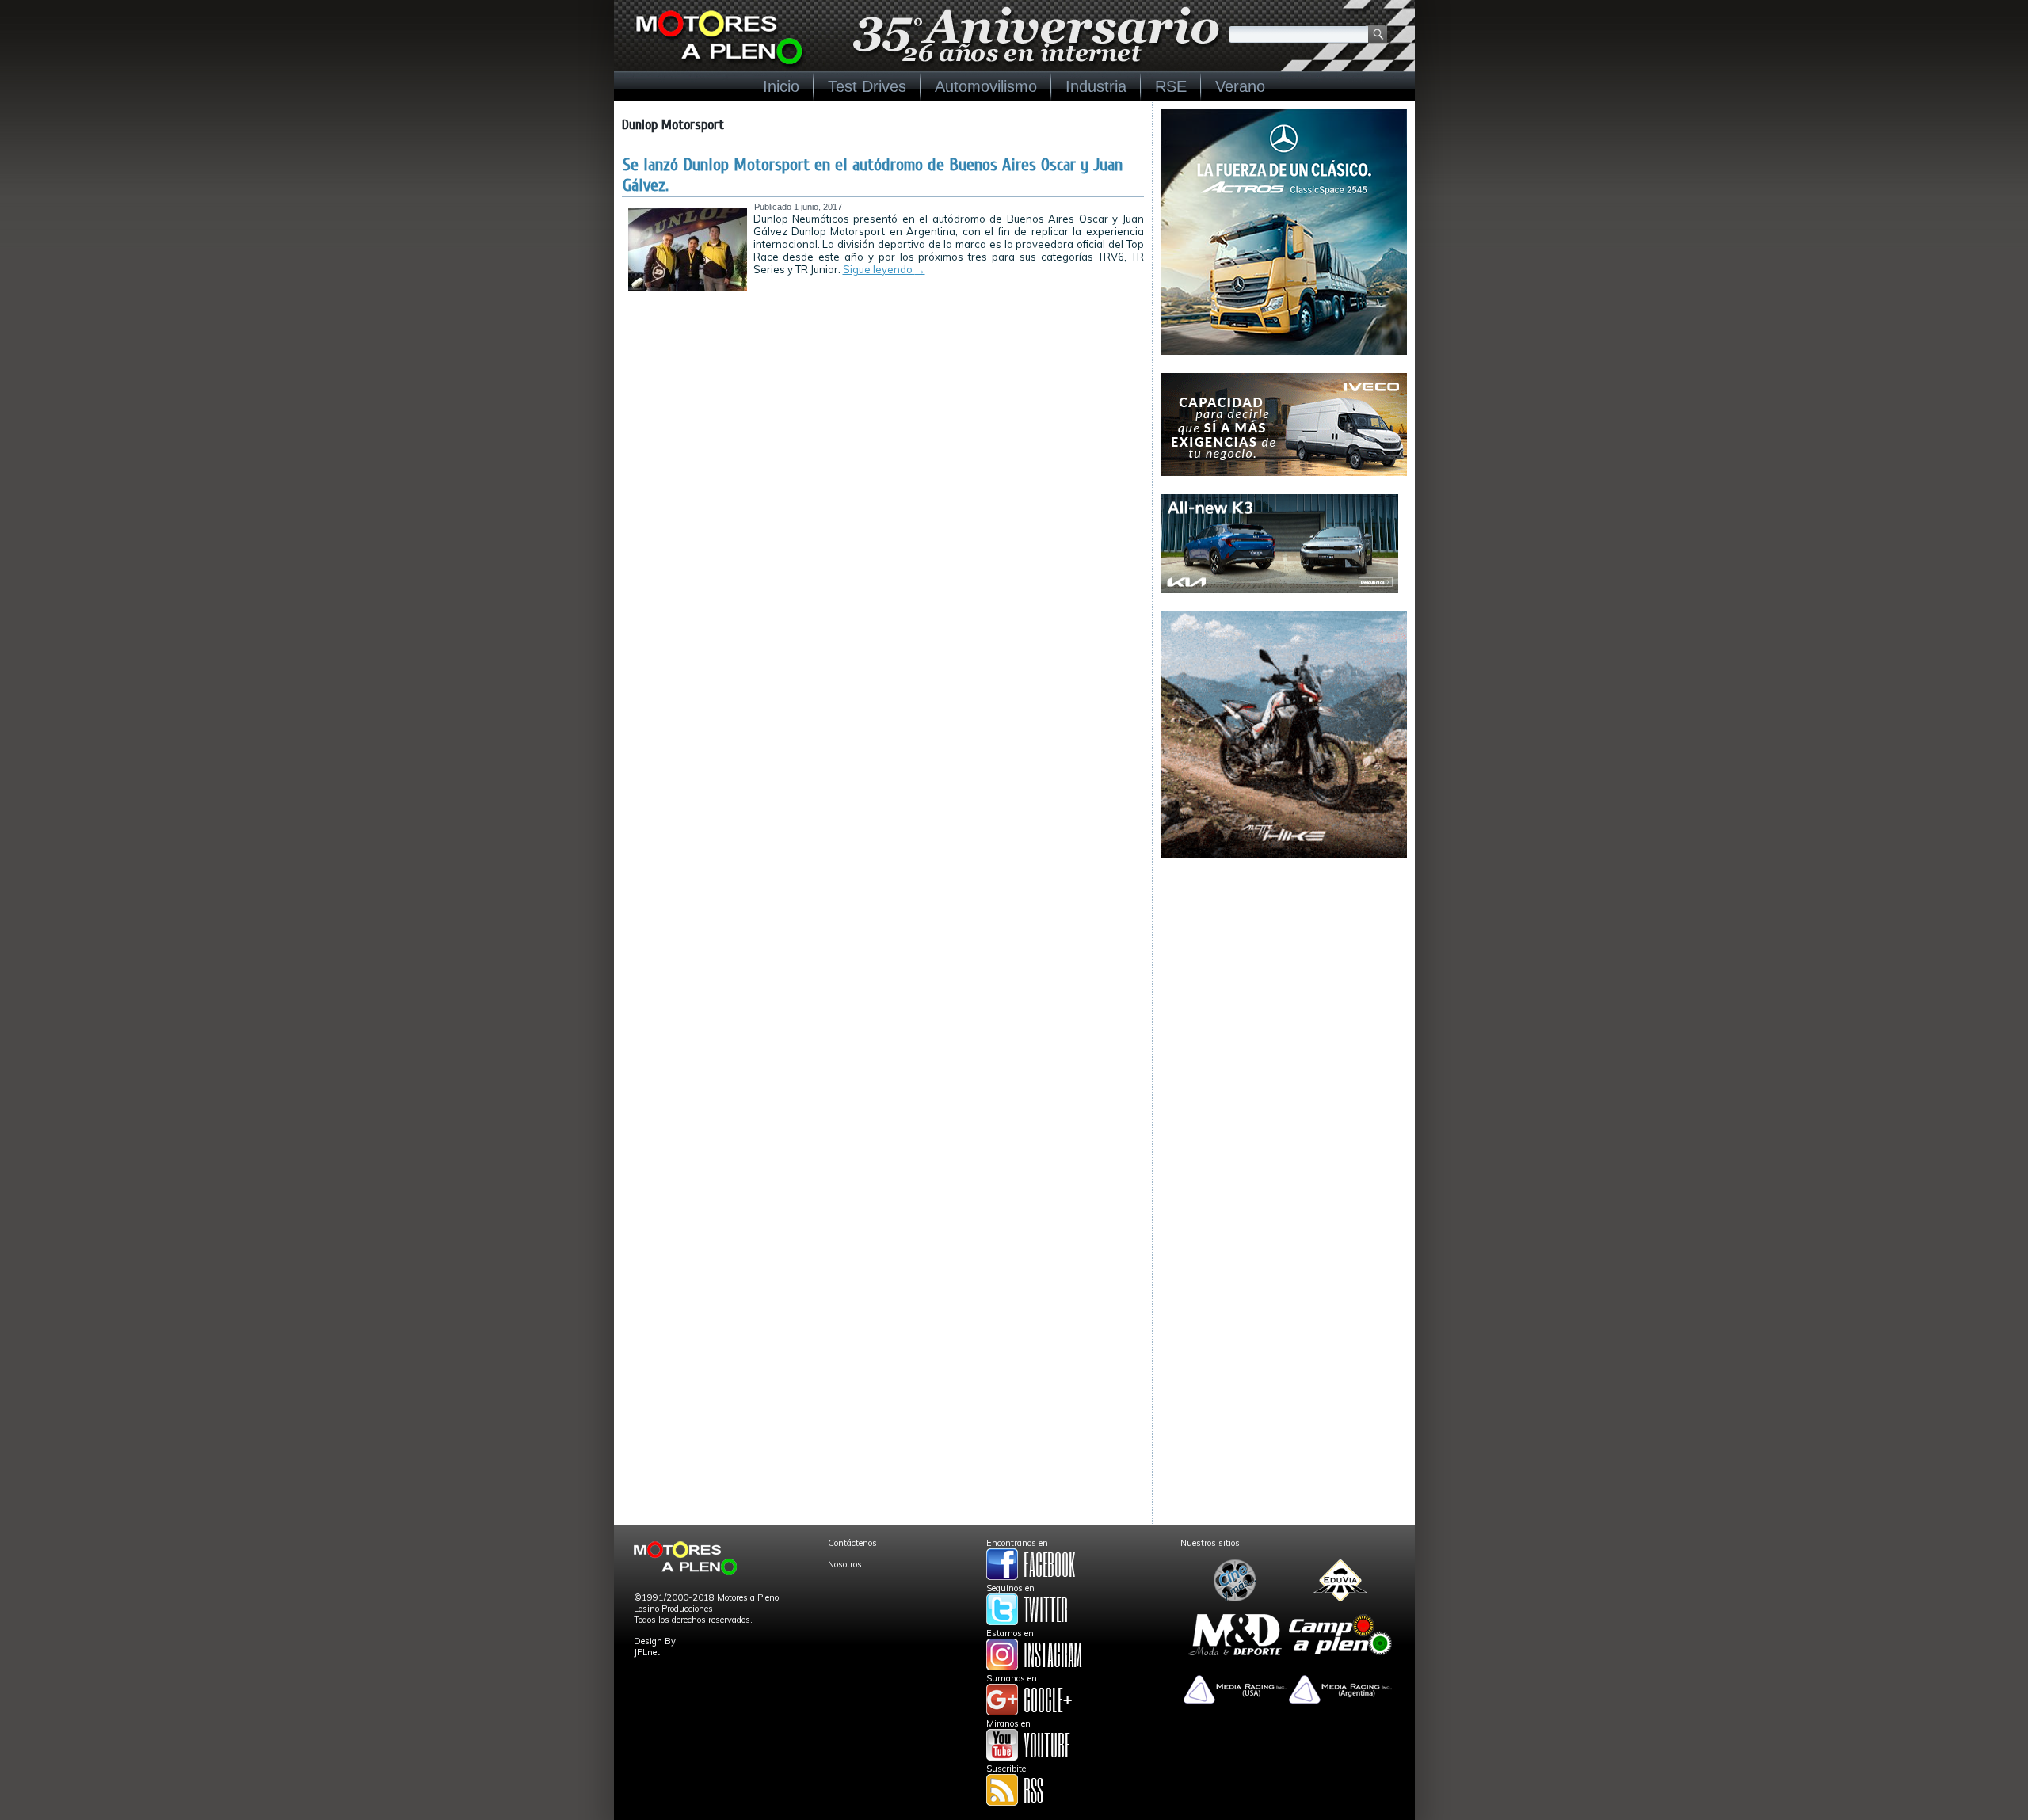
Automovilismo (986, 86)
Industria (1096, 86)
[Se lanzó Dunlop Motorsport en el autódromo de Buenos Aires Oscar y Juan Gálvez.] (688, 287)
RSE (1171, 86)
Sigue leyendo (884, 269)
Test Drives (867, 86)
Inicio (781, 86)
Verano (1240, 86)
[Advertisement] (1284, 975)
